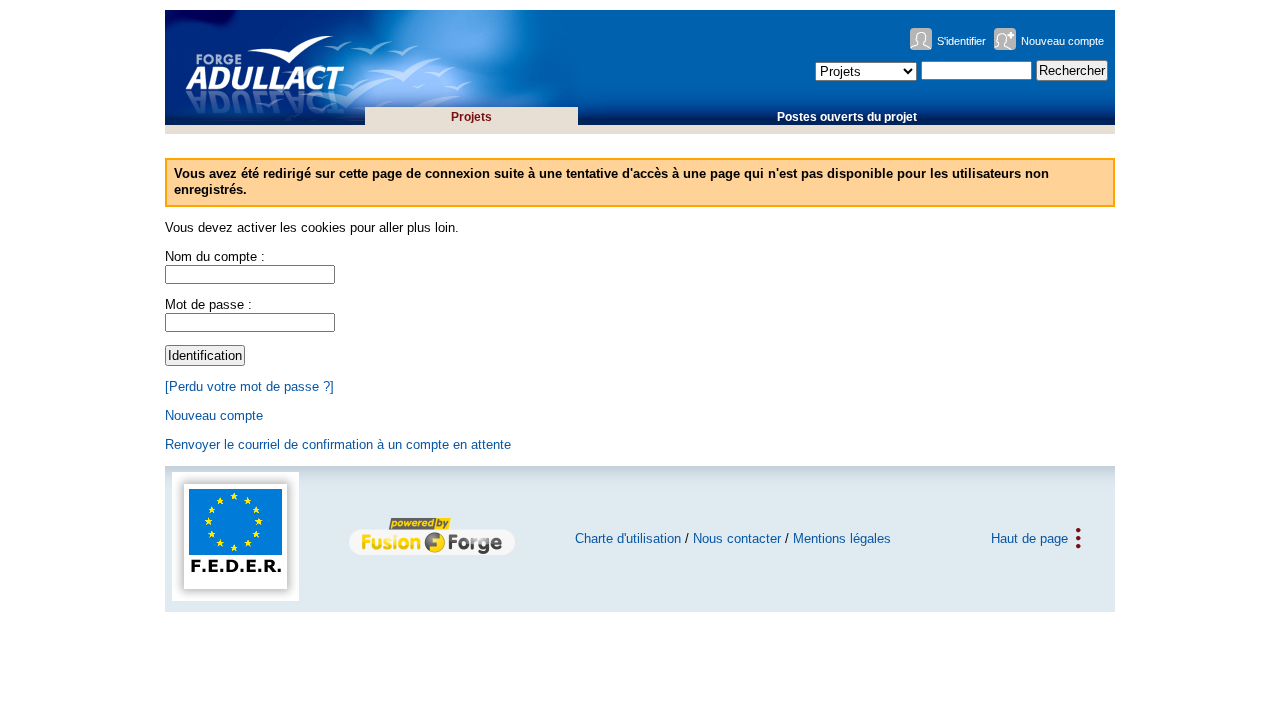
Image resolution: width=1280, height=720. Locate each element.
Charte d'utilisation (628, 538)
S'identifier (961, 41)
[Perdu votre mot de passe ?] (249, 386)
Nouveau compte (1062, 41)
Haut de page (1029, 538)
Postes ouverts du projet (847, 117)
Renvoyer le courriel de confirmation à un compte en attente (338, 444)
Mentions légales (842, 538)
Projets (471, 117)
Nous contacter (737, 538)
